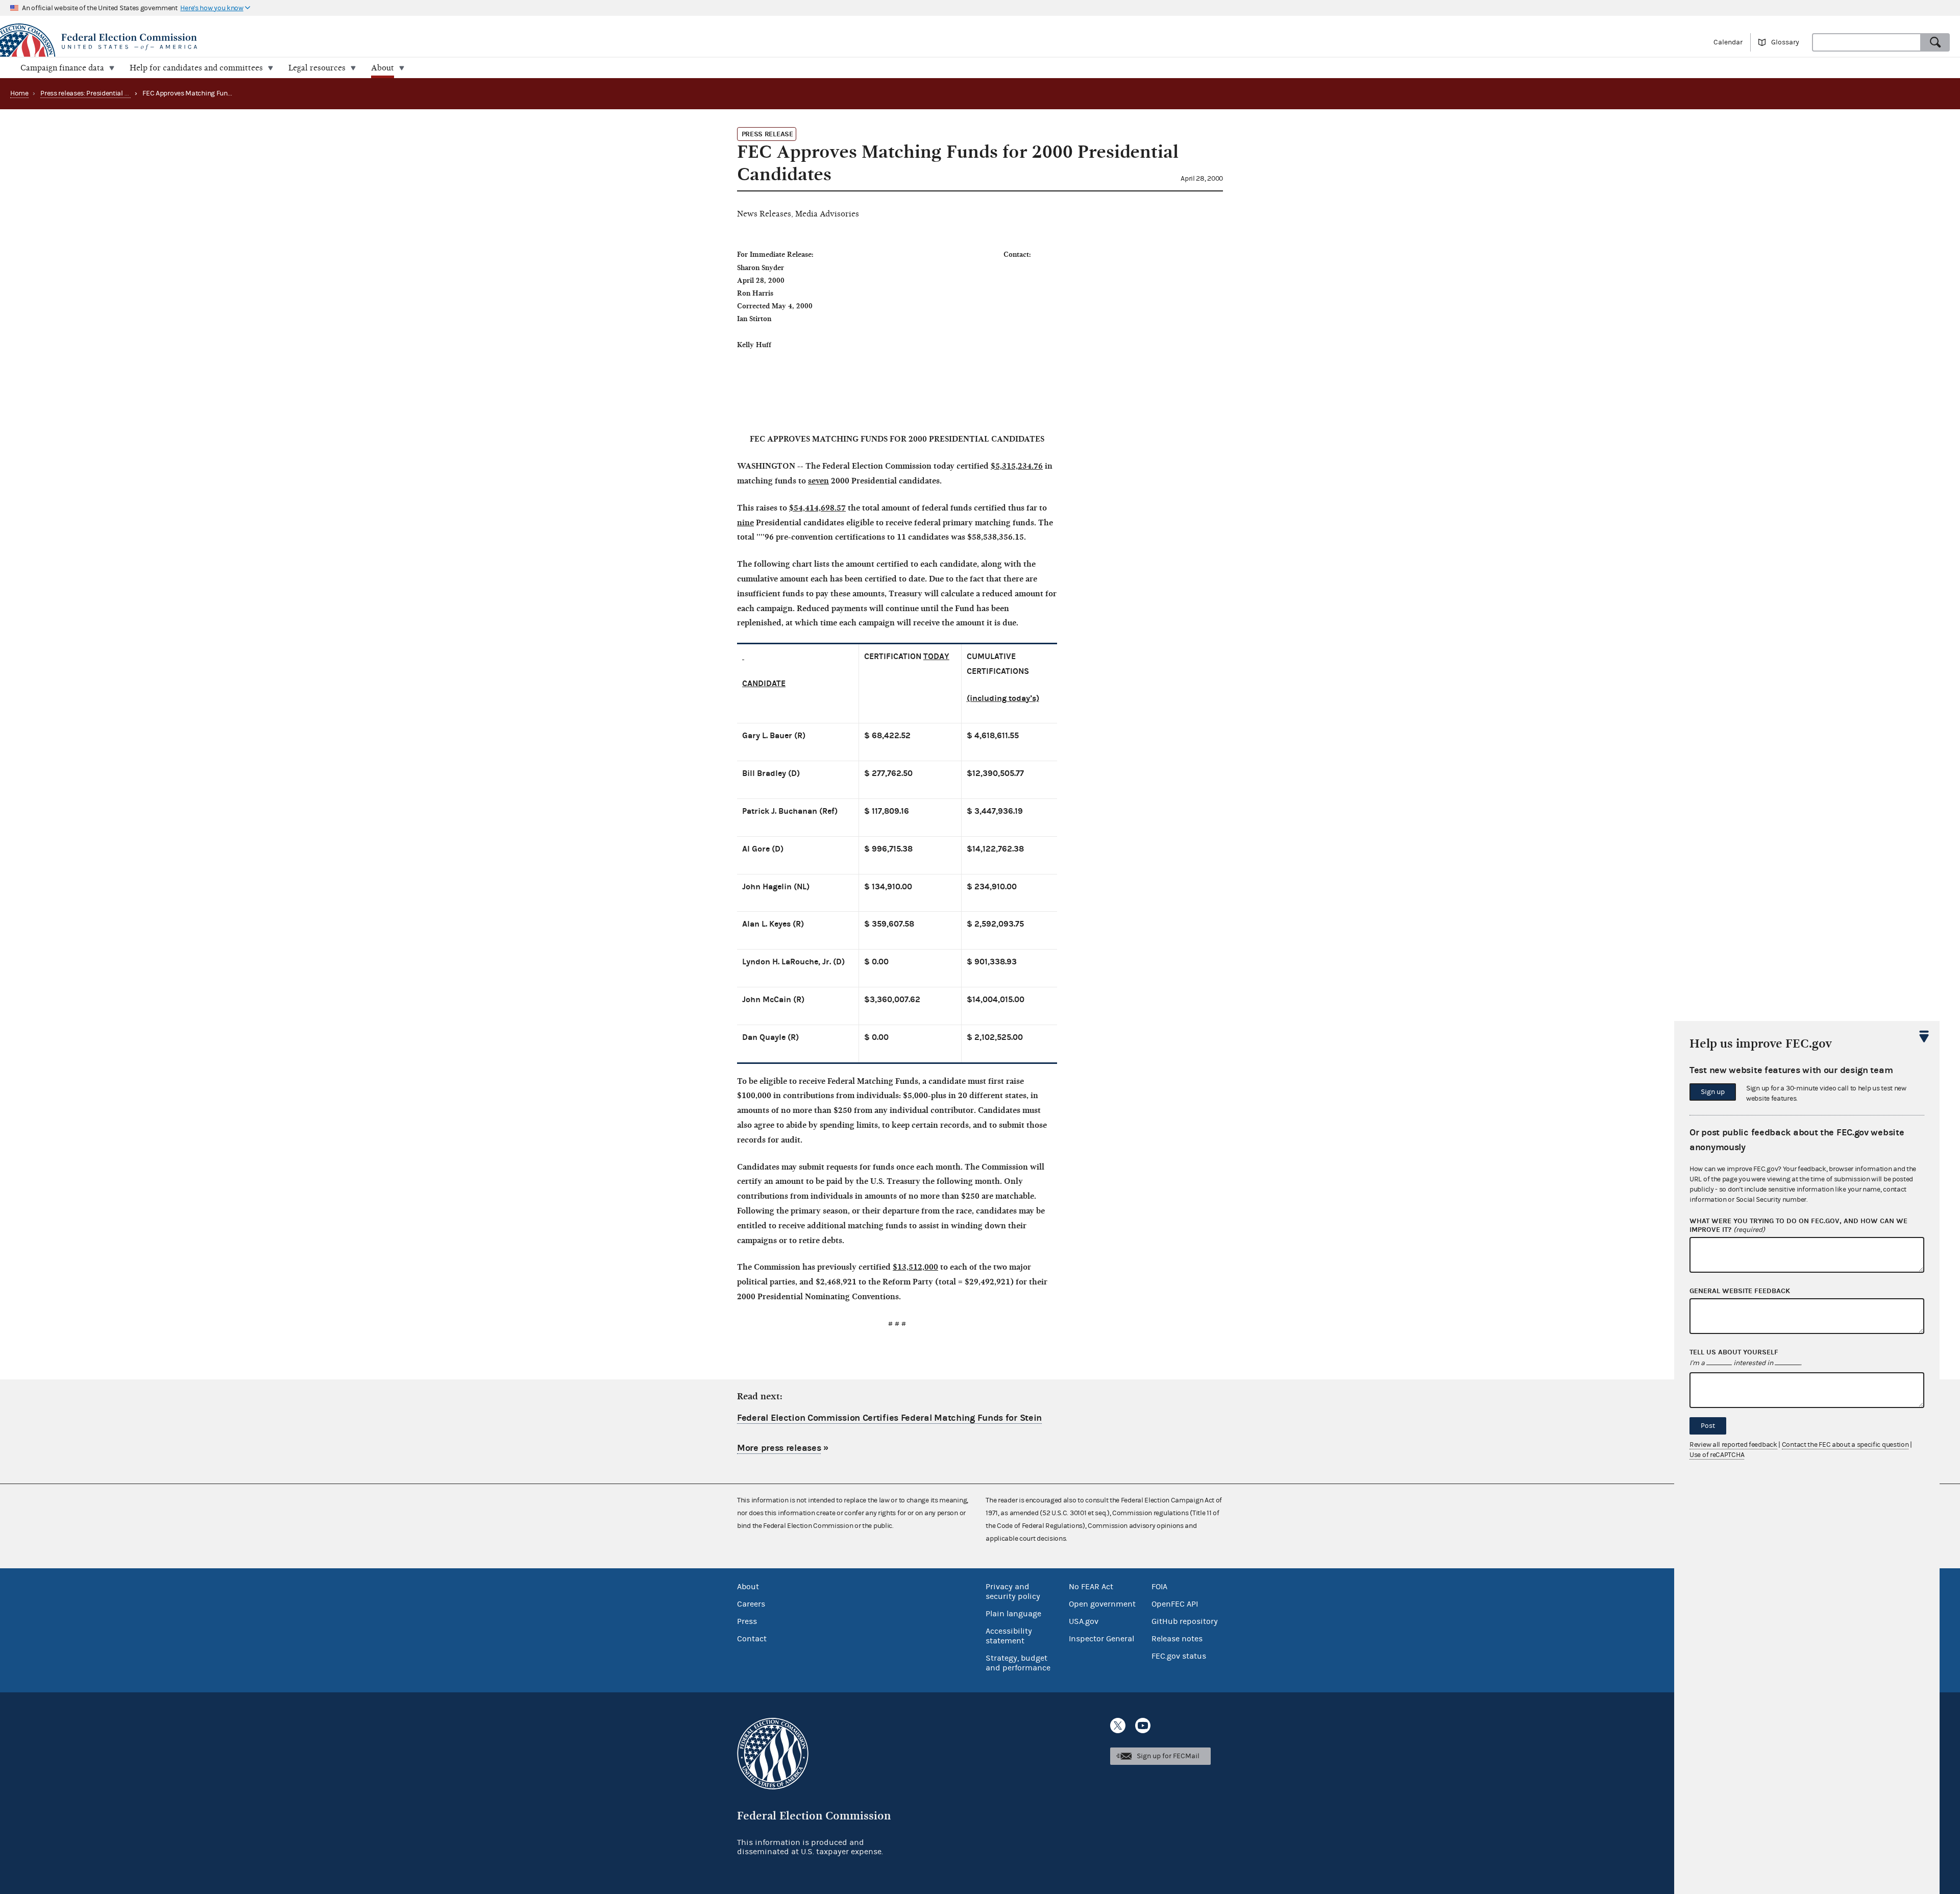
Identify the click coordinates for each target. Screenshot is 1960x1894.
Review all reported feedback (1733, 1445)
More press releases (779, 1448)
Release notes (1177, 1639)
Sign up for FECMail (1168, 1756)
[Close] (1924, 1036)
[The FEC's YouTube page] (1143, 1726)
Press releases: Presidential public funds (101, 93)
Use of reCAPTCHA (1717, 1455)
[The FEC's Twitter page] (1118, 1726)
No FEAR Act (1091, 1587)
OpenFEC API (1175, 1604)
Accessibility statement (1009, 1636)
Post (1708, 1426)
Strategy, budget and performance (1018, 1663)
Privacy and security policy (1013, 1592)
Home (19, 93)
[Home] (490, 42)
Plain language (1013, 1614)
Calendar (1728, 42)
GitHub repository (1185, 1621)
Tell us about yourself (1734, 1352)
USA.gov (1084, 1621)
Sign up (1713, 1092)
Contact (752, 1639)
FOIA (1159, 1587)
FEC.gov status (1179, 1656)
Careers (751, 1604)
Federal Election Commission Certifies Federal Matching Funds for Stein (889, 1418)
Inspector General (1101, 1639)
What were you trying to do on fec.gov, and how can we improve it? (1798, 1225)
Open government (1102, 1604)
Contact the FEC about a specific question (1845, 1445)
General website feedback (1740, 1291)
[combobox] (1867, 42)
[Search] (1935, 42)
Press (747, 1621)
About (748, 1587)
